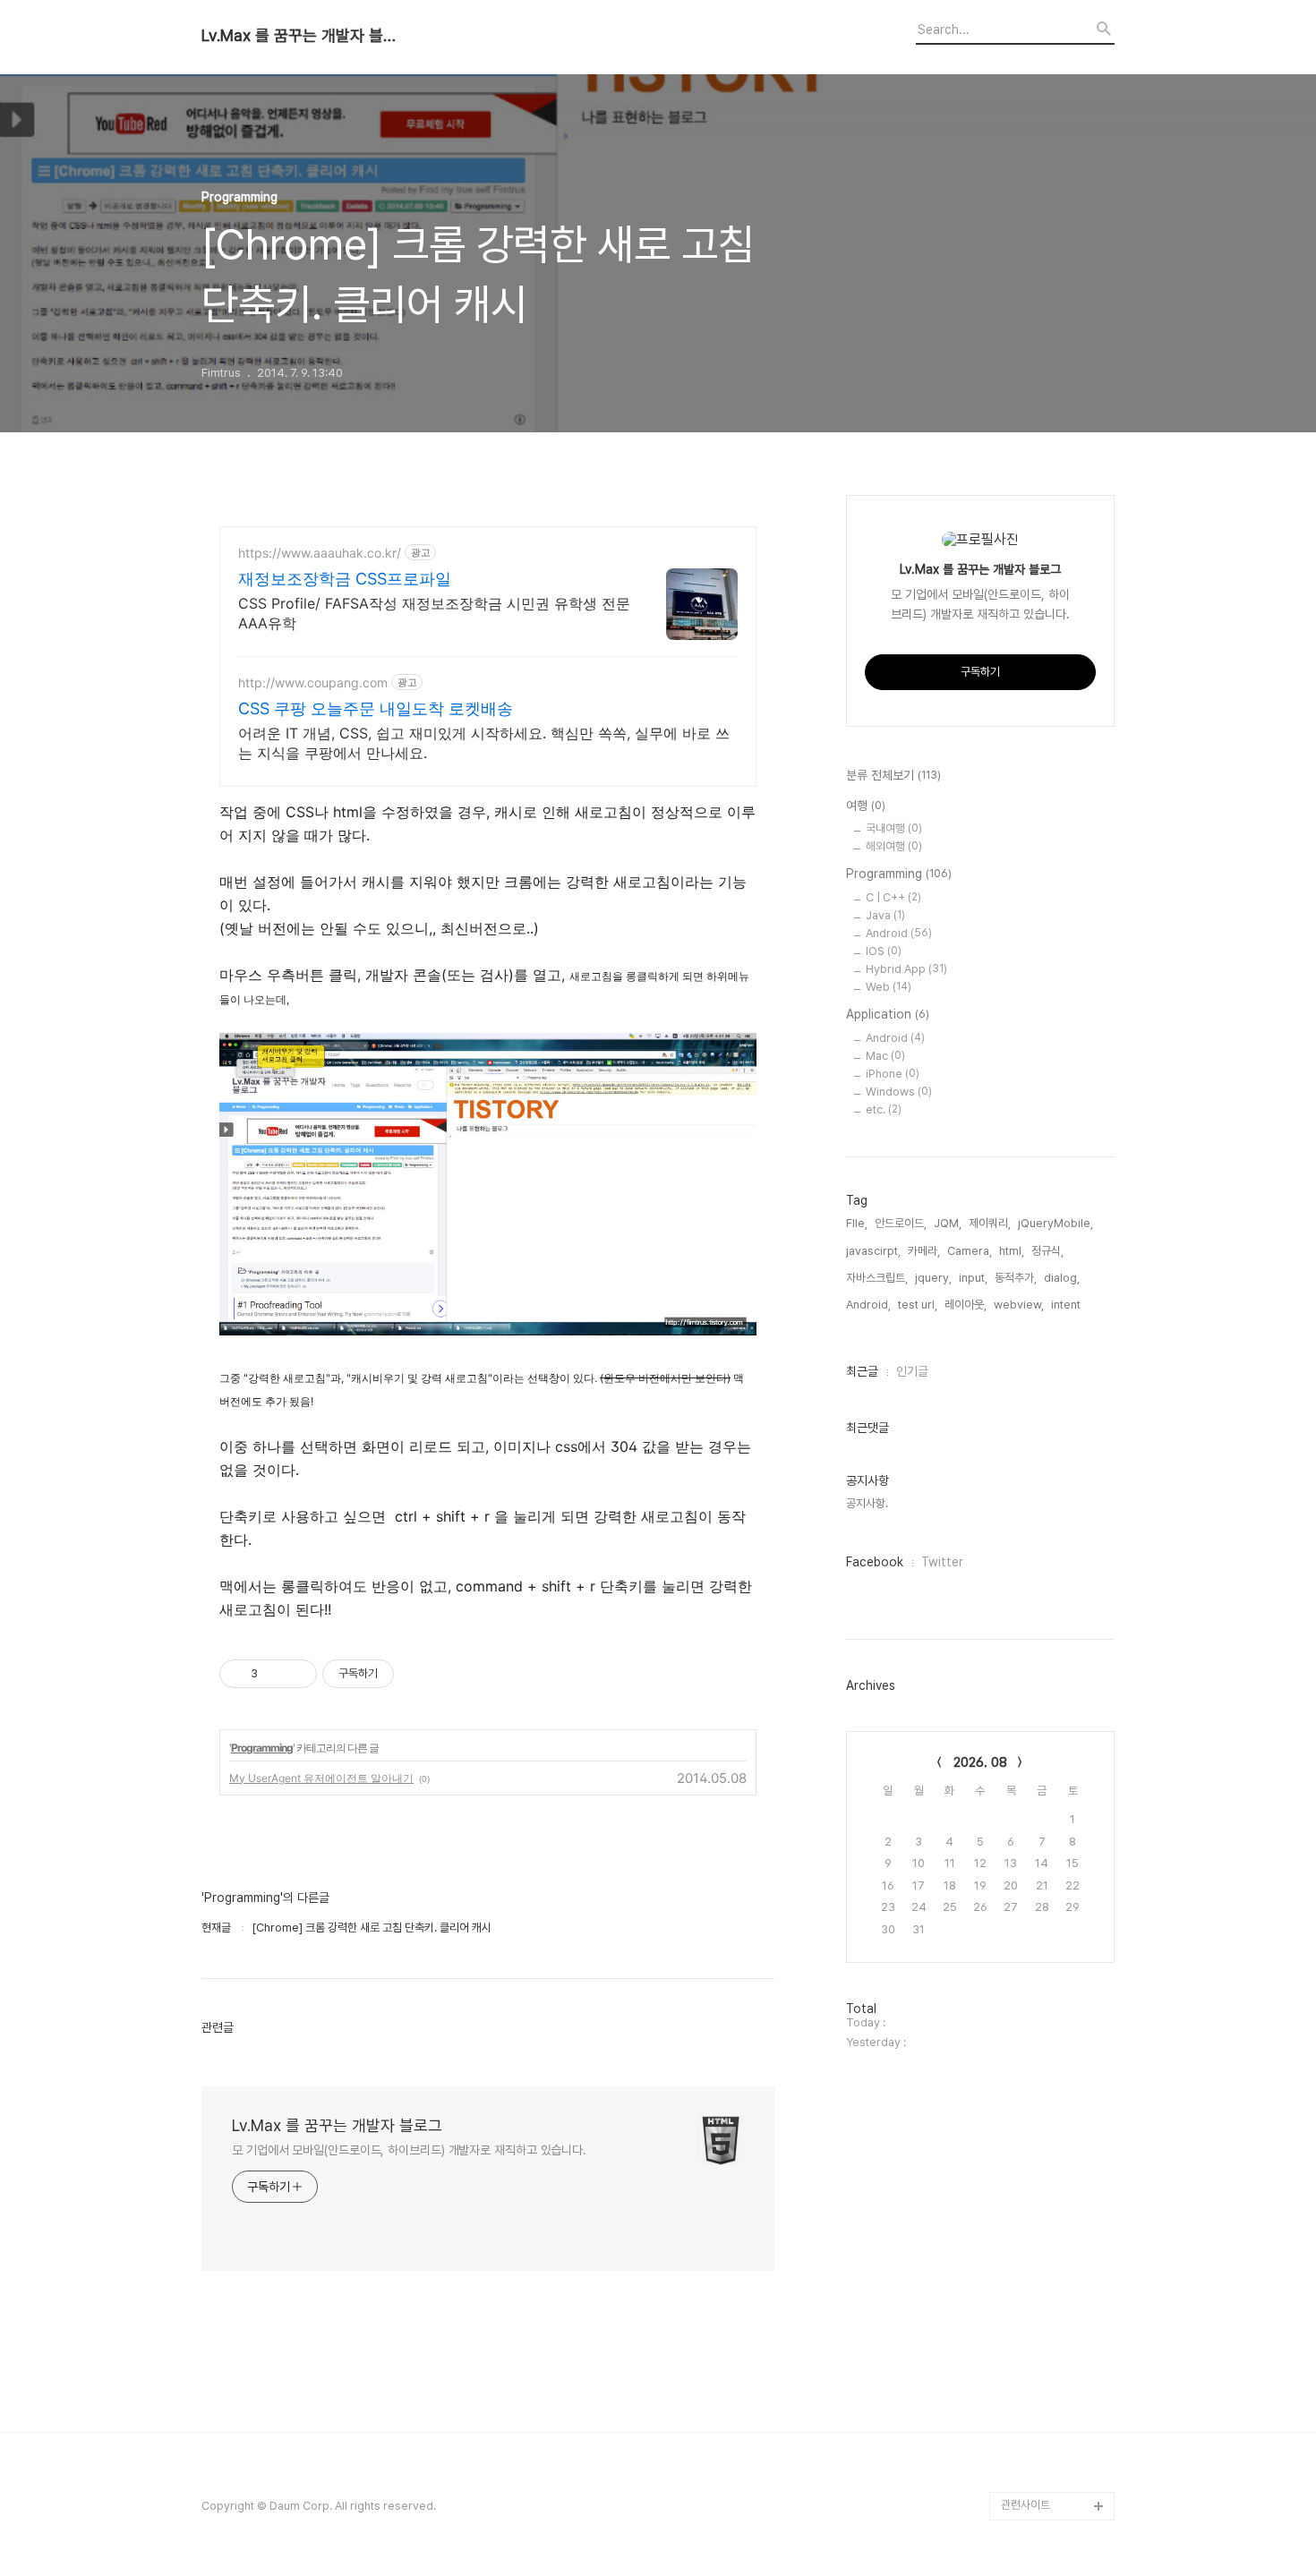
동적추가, (1016, 1278)
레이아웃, (966, 1305)
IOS (884, 951)
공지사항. (867, 1503)
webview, (1019, 1305)
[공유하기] (274, 1674)
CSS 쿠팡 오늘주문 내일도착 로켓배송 (376, 708)
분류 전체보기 (893, 775)
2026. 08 (980, 1762)
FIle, (857, 1223)
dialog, (1062, 1278)
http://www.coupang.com (313, 682)
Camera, (970, 1251)
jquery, (933, 1278)
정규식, (1047, 1251)
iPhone (893, 1074)
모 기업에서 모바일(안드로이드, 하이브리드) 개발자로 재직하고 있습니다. (409, 2150)
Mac (885, 1056)
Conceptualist (1038, 2420)
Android (899, 933)
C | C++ (893, 897)
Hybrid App (906, 969)
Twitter (942, 1562)
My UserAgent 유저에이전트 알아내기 (321, 1778)
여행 (866, 806)
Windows (899, 1092)
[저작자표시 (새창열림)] (402, 1674)
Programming (262, 1748)
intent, (1067, 1305)
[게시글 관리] (297, 1674)
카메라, (924, 1251)
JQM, (948, 1223)
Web (889, 987)
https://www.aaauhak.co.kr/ (320, 553)
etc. (884, 1109)
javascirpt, (873, 1251)
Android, (868, 1305)
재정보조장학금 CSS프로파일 (345, 579)
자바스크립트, (877, 1278)
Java (885, 915)
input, (973, 1278)
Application (888, 1014)
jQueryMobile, (1055, 1223)
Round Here (1034, 2477)
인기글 (912, 1371)
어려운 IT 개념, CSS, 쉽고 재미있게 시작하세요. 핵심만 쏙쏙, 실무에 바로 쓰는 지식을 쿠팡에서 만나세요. (484, 743)
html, (1012, 1251)
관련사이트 (1025, 2505)
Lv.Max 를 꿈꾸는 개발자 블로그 (300, 36)
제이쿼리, (990, 1223)
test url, (918, 1305)
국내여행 (894, 828)
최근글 (862, 1371)
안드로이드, (901, 1223)
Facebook (875, 1562)
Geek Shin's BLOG (1051, 2391)
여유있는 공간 (1033, 2448)
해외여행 (894, 846)
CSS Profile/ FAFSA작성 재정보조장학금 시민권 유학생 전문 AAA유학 (434, 613)
